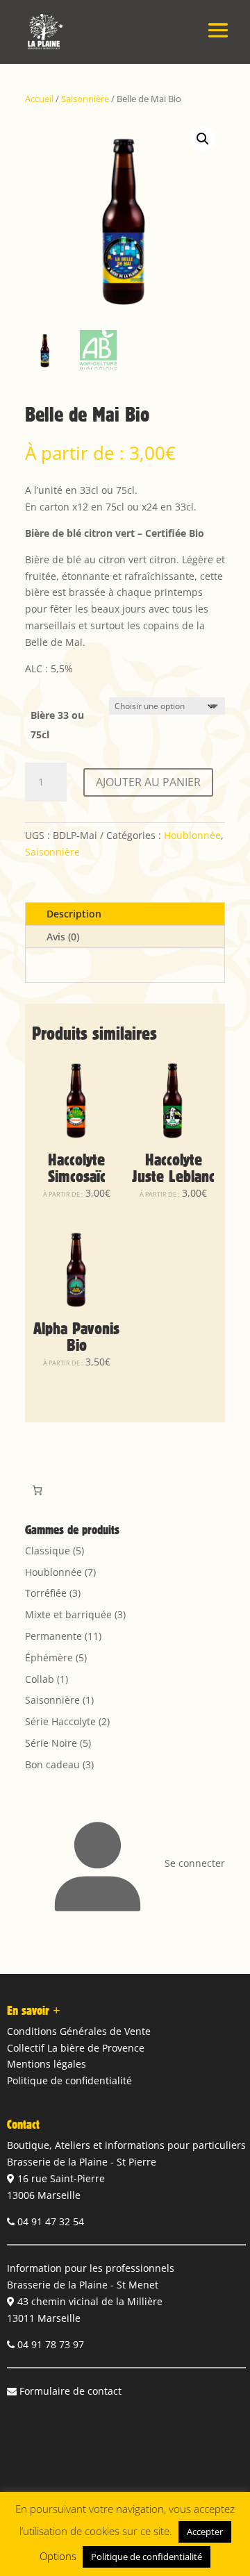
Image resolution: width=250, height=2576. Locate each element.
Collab (40, 1679)
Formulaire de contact (70, 2391)
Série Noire (51, 1743)
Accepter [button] (205, 2532)
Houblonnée (192, 835)
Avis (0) (63, 937)
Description (74, 914)
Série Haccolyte (60, 1721)
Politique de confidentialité (69, 2080)
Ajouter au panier (148, 782)
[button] (203, 139)
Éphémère (49, 1657)
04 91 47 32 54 (51, 2221)
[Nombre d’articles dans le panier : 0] (37, 1490)
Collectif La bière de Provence (76, 2048)
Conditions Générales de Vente (79, 2031)
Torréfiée (46, 1593)
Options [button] (58, 2556)
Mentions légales (47, 2064)
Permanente (53, 1636)
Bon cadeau (52, 1764)
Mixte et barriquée (68, 1614)
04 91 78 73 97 (51, 2344)
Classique (48, 1551)
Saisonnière (85, 99)
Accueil (39, 99)
